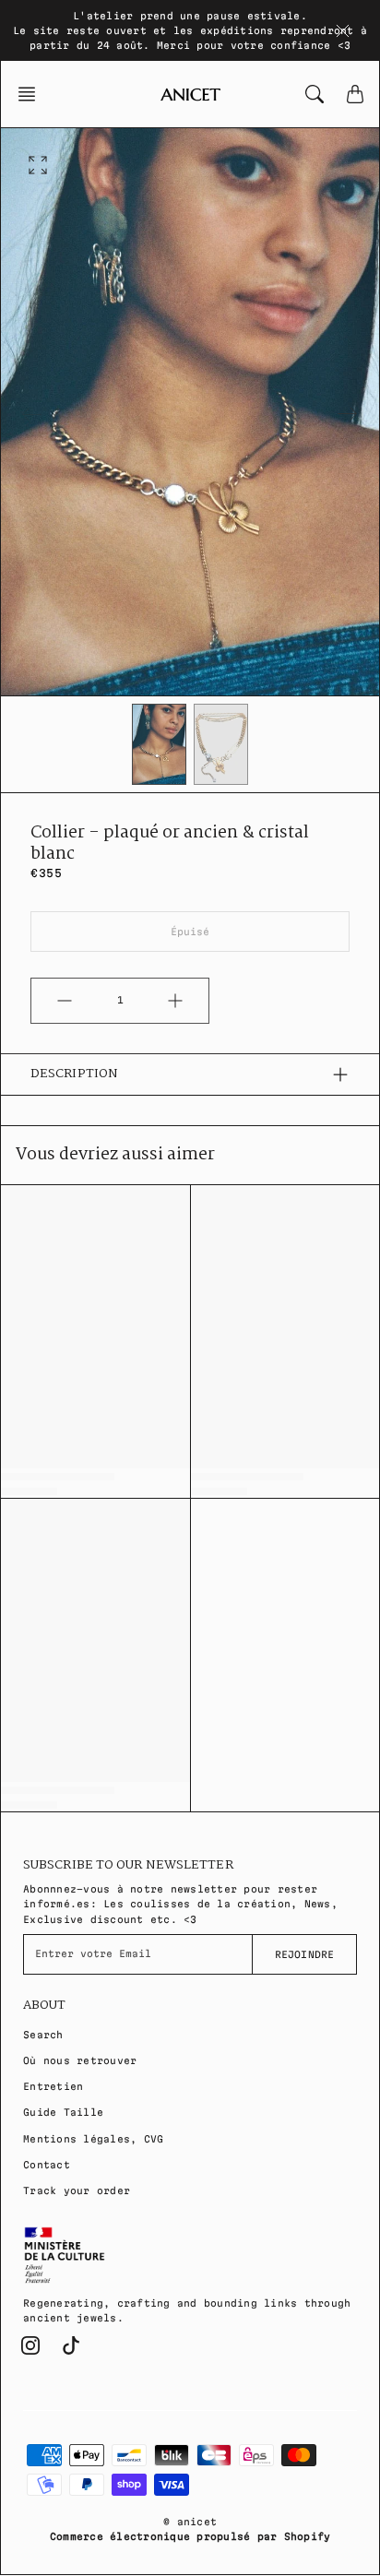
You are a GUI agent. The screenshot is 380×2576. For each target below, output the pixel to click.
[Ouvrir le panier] (355, 94)
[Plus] (175, 1001)
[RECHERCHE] (315, 94)
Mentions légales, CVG (93, 2139)
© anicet (190, 2522)
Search (43, 2035)
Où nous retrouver (80, 2060)
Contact (47, 2165)
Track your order (77, 2190)
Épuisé (190, 932)
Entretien (53, 2086)
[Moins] (65, 1001)
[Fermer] (343, 30)
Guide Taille (63, 2112)
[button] (32, 94)
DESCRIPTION (74, 1074)
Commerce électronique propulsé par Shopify (190, 2536)
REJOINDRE (304, 1954)
